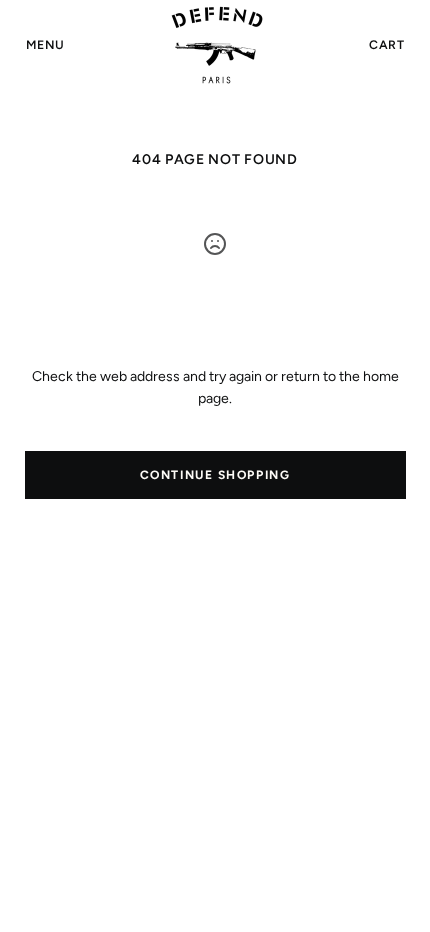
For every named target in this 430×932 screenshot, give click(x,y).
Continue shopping (215, 475)
